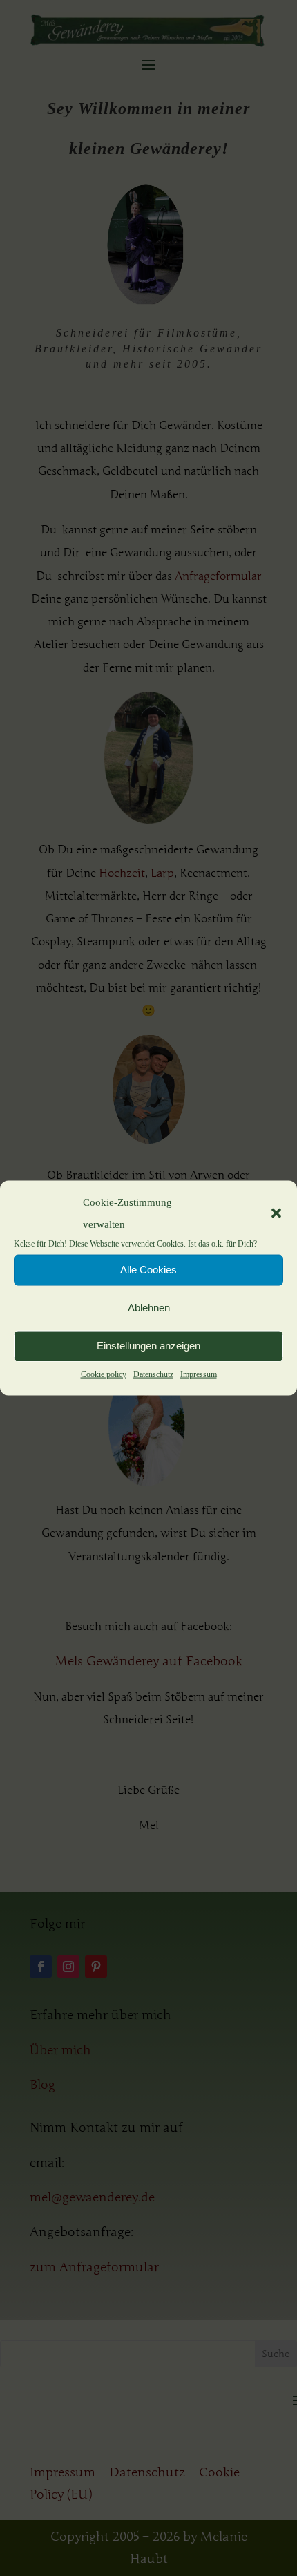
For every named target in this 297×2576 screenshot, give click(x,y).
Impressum (199, 1374)
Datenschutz (153, 1374)
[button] (276, 1213)
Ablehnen (149, 1308)
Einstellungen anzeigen (148, 1346)
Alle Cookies (148, 1270)
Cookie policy (104, 1374)
